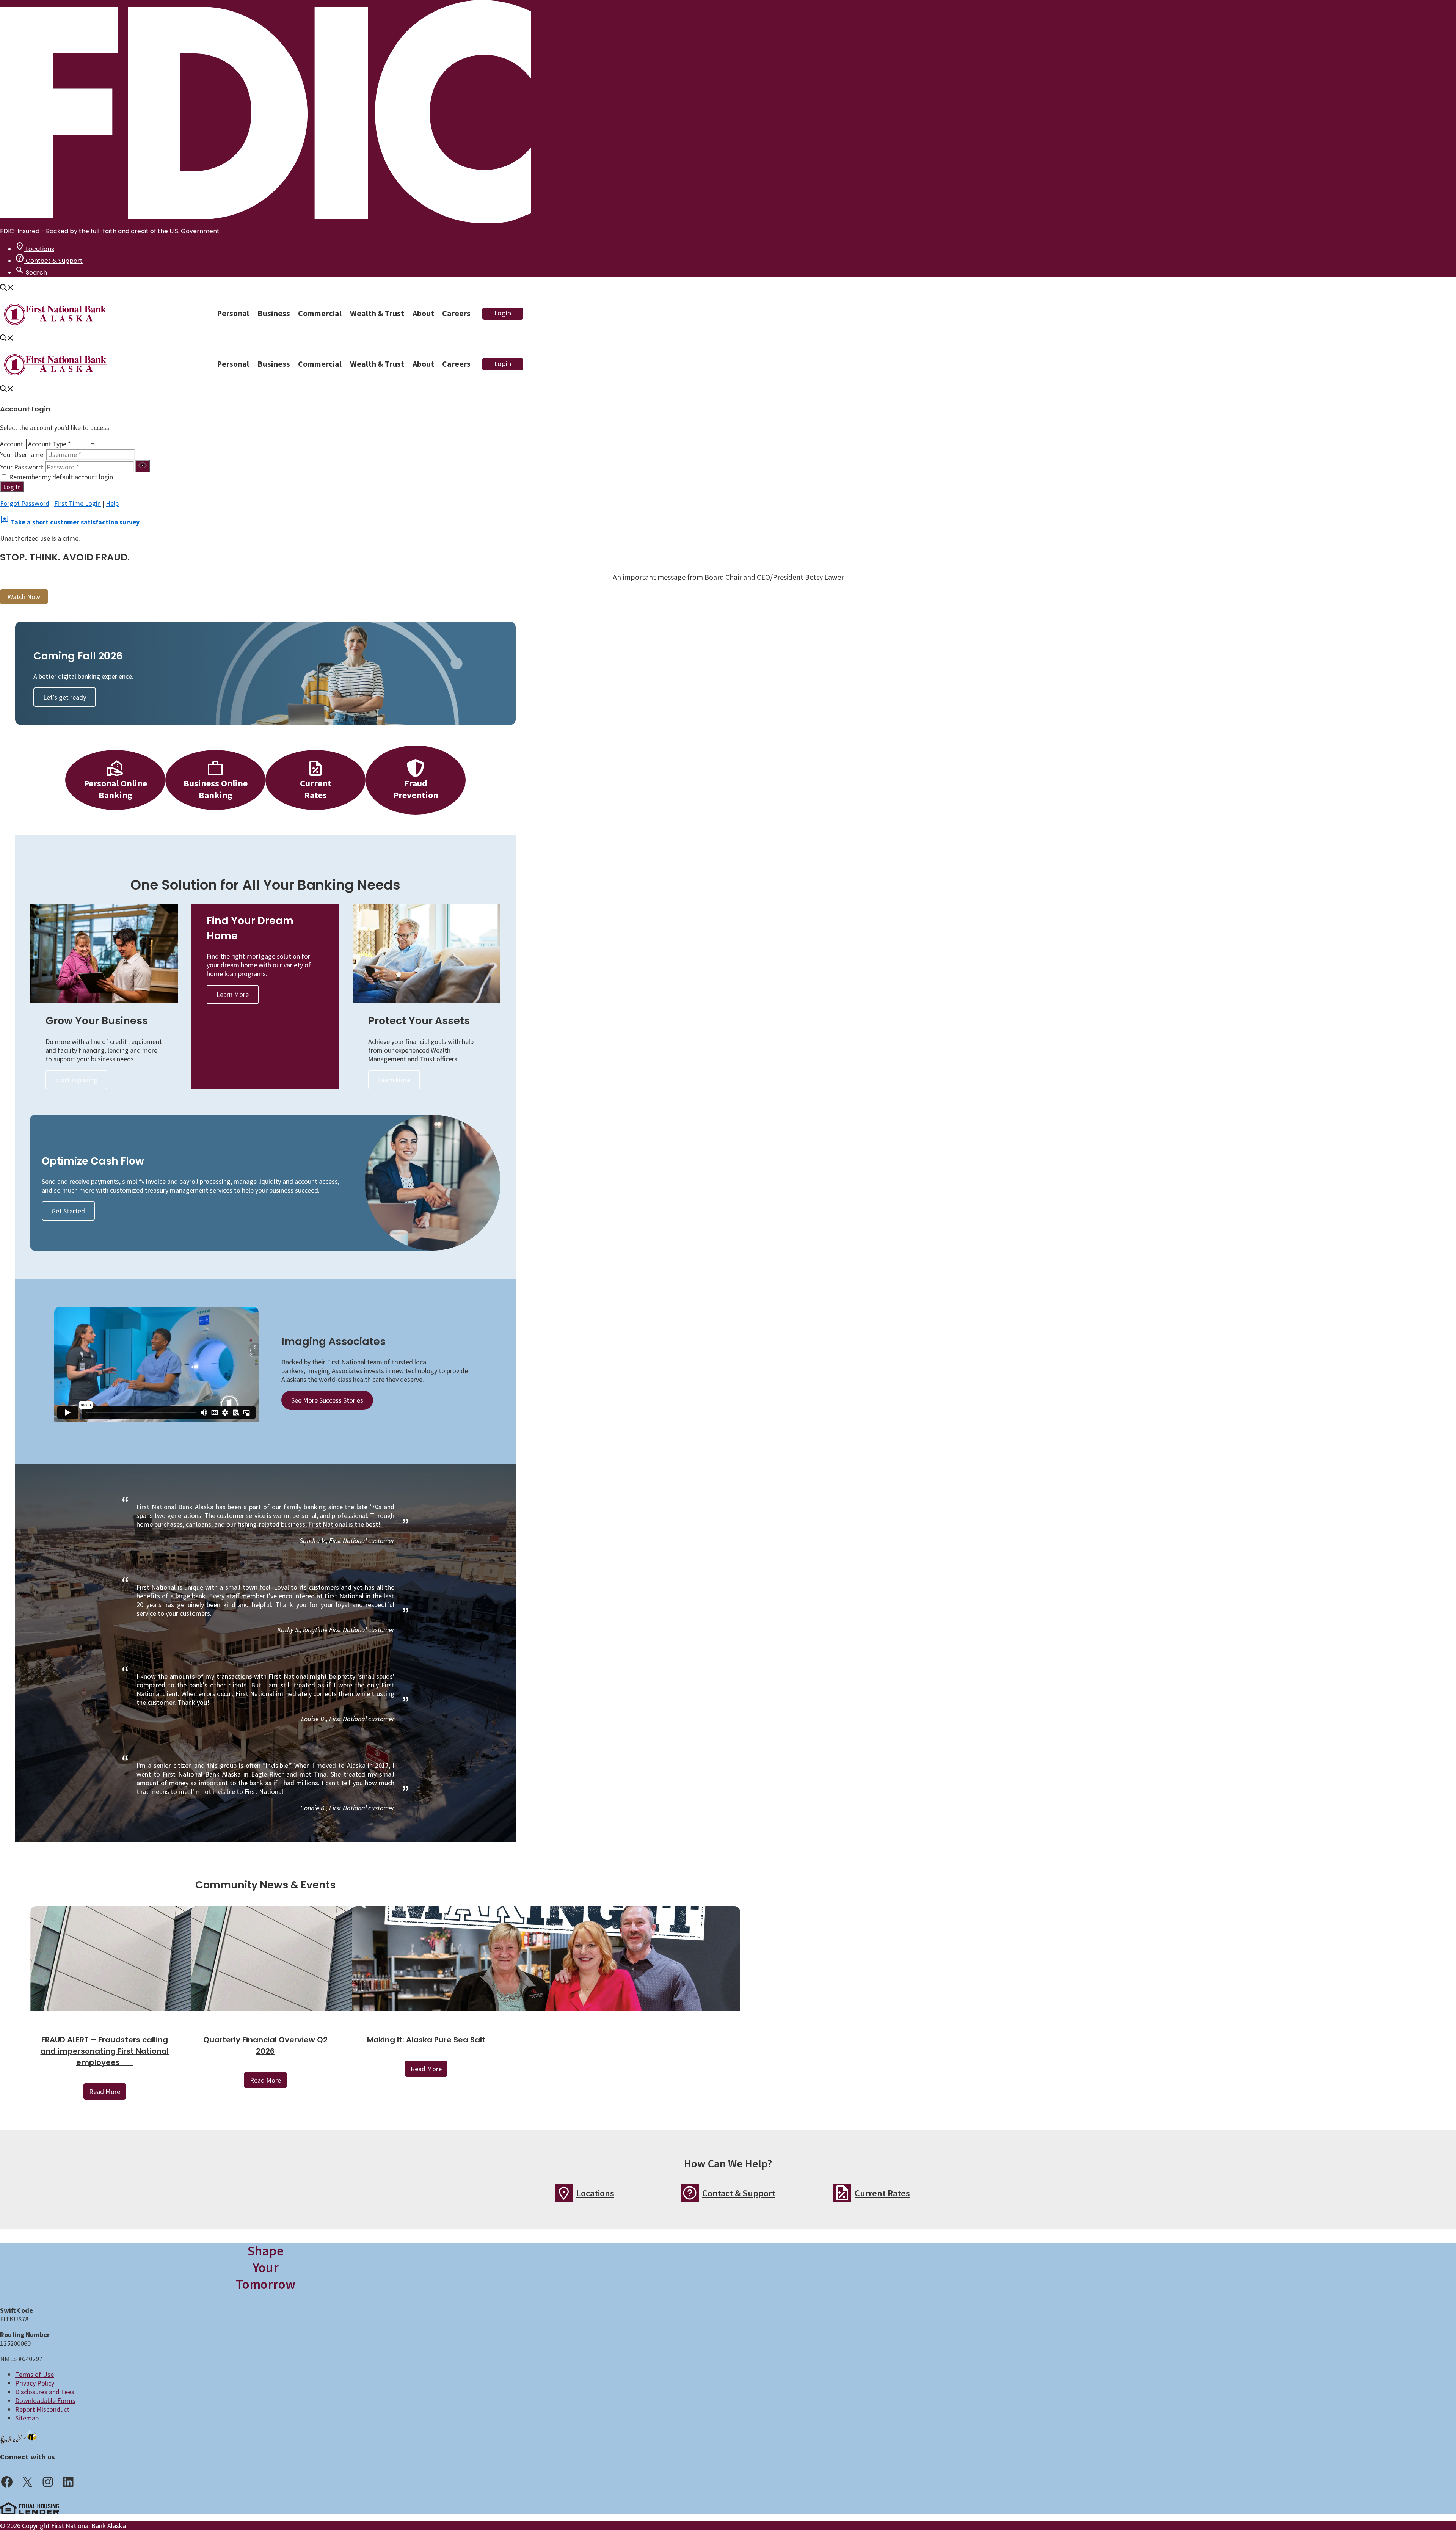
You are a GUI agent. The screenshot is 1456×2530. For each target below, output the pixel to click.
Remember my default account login (61, 477)
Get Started (68, 1211)
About (423, 313)
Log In (12, 487)
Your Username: (22, 454)
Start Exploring (76, 1080)
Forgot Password (25, 503)
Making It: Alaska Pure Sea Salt (426, 2040)
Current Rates (882, 2193)
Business (274, 313)
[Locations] (564, 2193)
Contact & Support (49, 261)
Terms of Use (35, 2374)
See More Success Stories (327, 1400)
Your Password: (23, 467)
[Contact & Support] (690, 2193)
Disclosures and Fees (45, 2392)
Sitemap (27, 2418)
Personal (233, 313)
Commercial (320, 313)
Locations (35, 249)
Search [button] (31, 272)
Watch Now (24, 597)
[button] (7, 288)
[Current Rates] (842, 2193)
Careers (456, 313)
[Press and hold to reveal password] (143, 466)
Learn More (233, 994)
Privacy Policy (35, 2383)
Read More (105, 2091)
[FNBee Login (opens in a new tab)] (19, 2437)
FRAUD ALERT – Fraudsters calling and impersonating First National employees (104, 2051)
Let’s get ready (65, 697)
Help (112, 503)
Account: (12, 444)
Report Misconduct (42, 2409)
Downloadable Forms (45, 2401)
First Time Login (78, 503)
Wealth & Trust (377, 313)
